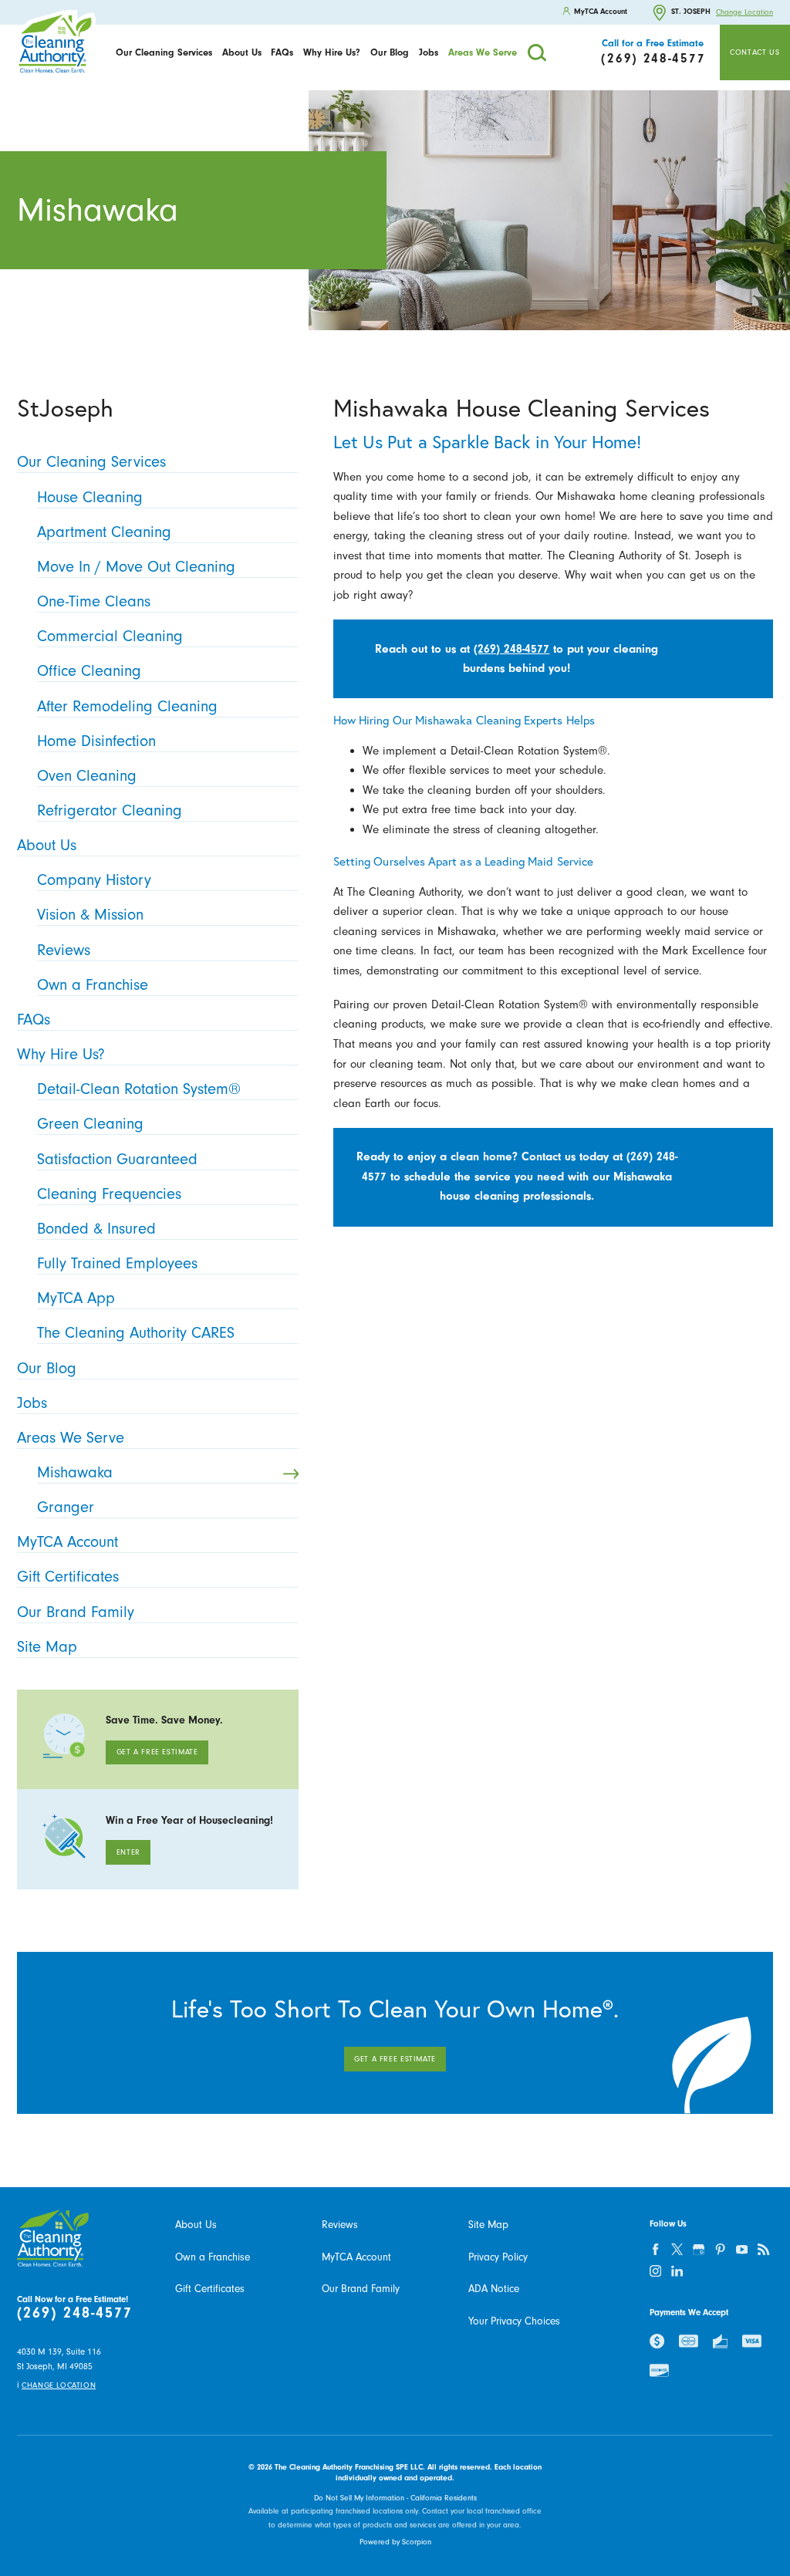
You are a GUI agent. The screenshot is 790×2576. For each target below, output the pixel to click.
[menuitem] (164, 52)
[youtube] (742, 2250)
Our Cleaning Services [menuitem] (91, 462)
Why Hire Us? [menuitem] (61, 1054)
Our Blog (390, 52)
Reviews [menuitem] (64, 950)
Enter (128, 1852)
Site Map (488, 2225)
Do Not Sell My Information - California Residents (395, 2498)
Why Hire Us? (332, 52)
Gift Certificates (210, 2289)
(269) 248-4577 (511, 649)
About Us (242, 52)
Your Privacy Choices (514, 2321)
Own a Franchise (213, 2257)
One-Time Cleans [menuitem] (94, 601)
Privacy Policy (498, 2257)
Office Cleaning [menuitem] (89, 671)
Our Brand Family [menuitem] (76, 1612)
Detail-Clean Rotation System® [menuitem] (139, 1089)
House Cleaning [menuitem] (90, 497)
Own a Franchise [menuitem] (93, 985)
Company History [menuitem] (94, 880)
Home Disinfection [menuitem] (96, 741)
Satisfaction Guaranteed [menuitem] (117, 1159)
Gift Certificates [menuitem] (68, 1577)
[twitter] (677, 2250)
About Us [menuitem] (47, 845)
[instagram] (656, 2271)
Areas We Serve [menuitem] (71, 1438)
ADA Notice (494, 2289)
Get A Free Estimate (157, 1752)
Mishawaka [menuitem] (75, 1472)
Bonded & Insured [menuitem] (96, 1229)
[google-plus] (699, 2250)
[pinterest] (721, 2250)
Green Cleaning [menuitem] (90, 1124)
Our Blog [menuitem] (47, 1368)
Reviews (340, 2225)
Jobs (429, 52)
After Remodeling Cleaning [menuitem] (127, 706)
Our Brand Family (361, 2289)
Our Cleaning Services (164, 52)
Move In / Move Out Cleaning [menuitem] (136, 567)
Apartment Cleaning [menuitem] (104, 532)
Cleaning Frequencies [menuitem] (109, 1194)
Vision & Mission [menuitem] (90, 915)
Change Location (744, 12)
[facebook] (656, 2250)
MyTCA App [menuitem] (76, 1298)
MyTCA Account (356, 2257)
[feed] (764, 2250)
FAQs (282, 52)
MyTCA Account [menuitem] (68, 1542)
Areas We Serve (483, 52)
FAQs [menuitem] (34, 1020)
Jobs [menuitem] (32, 1403)
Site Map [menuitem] (47, 1647)
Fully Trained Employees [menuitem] (117, 1263)
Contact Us (755, 52)
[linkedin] (677, 2271)
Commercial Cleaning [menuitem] (110, 636)
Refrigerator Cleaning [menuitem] (110, 810)
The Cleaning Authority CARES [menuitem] (136, 1333)
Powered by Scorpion (395, 2542)
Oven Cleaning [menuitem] (87, 776)
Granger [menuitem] (66, 1507)
